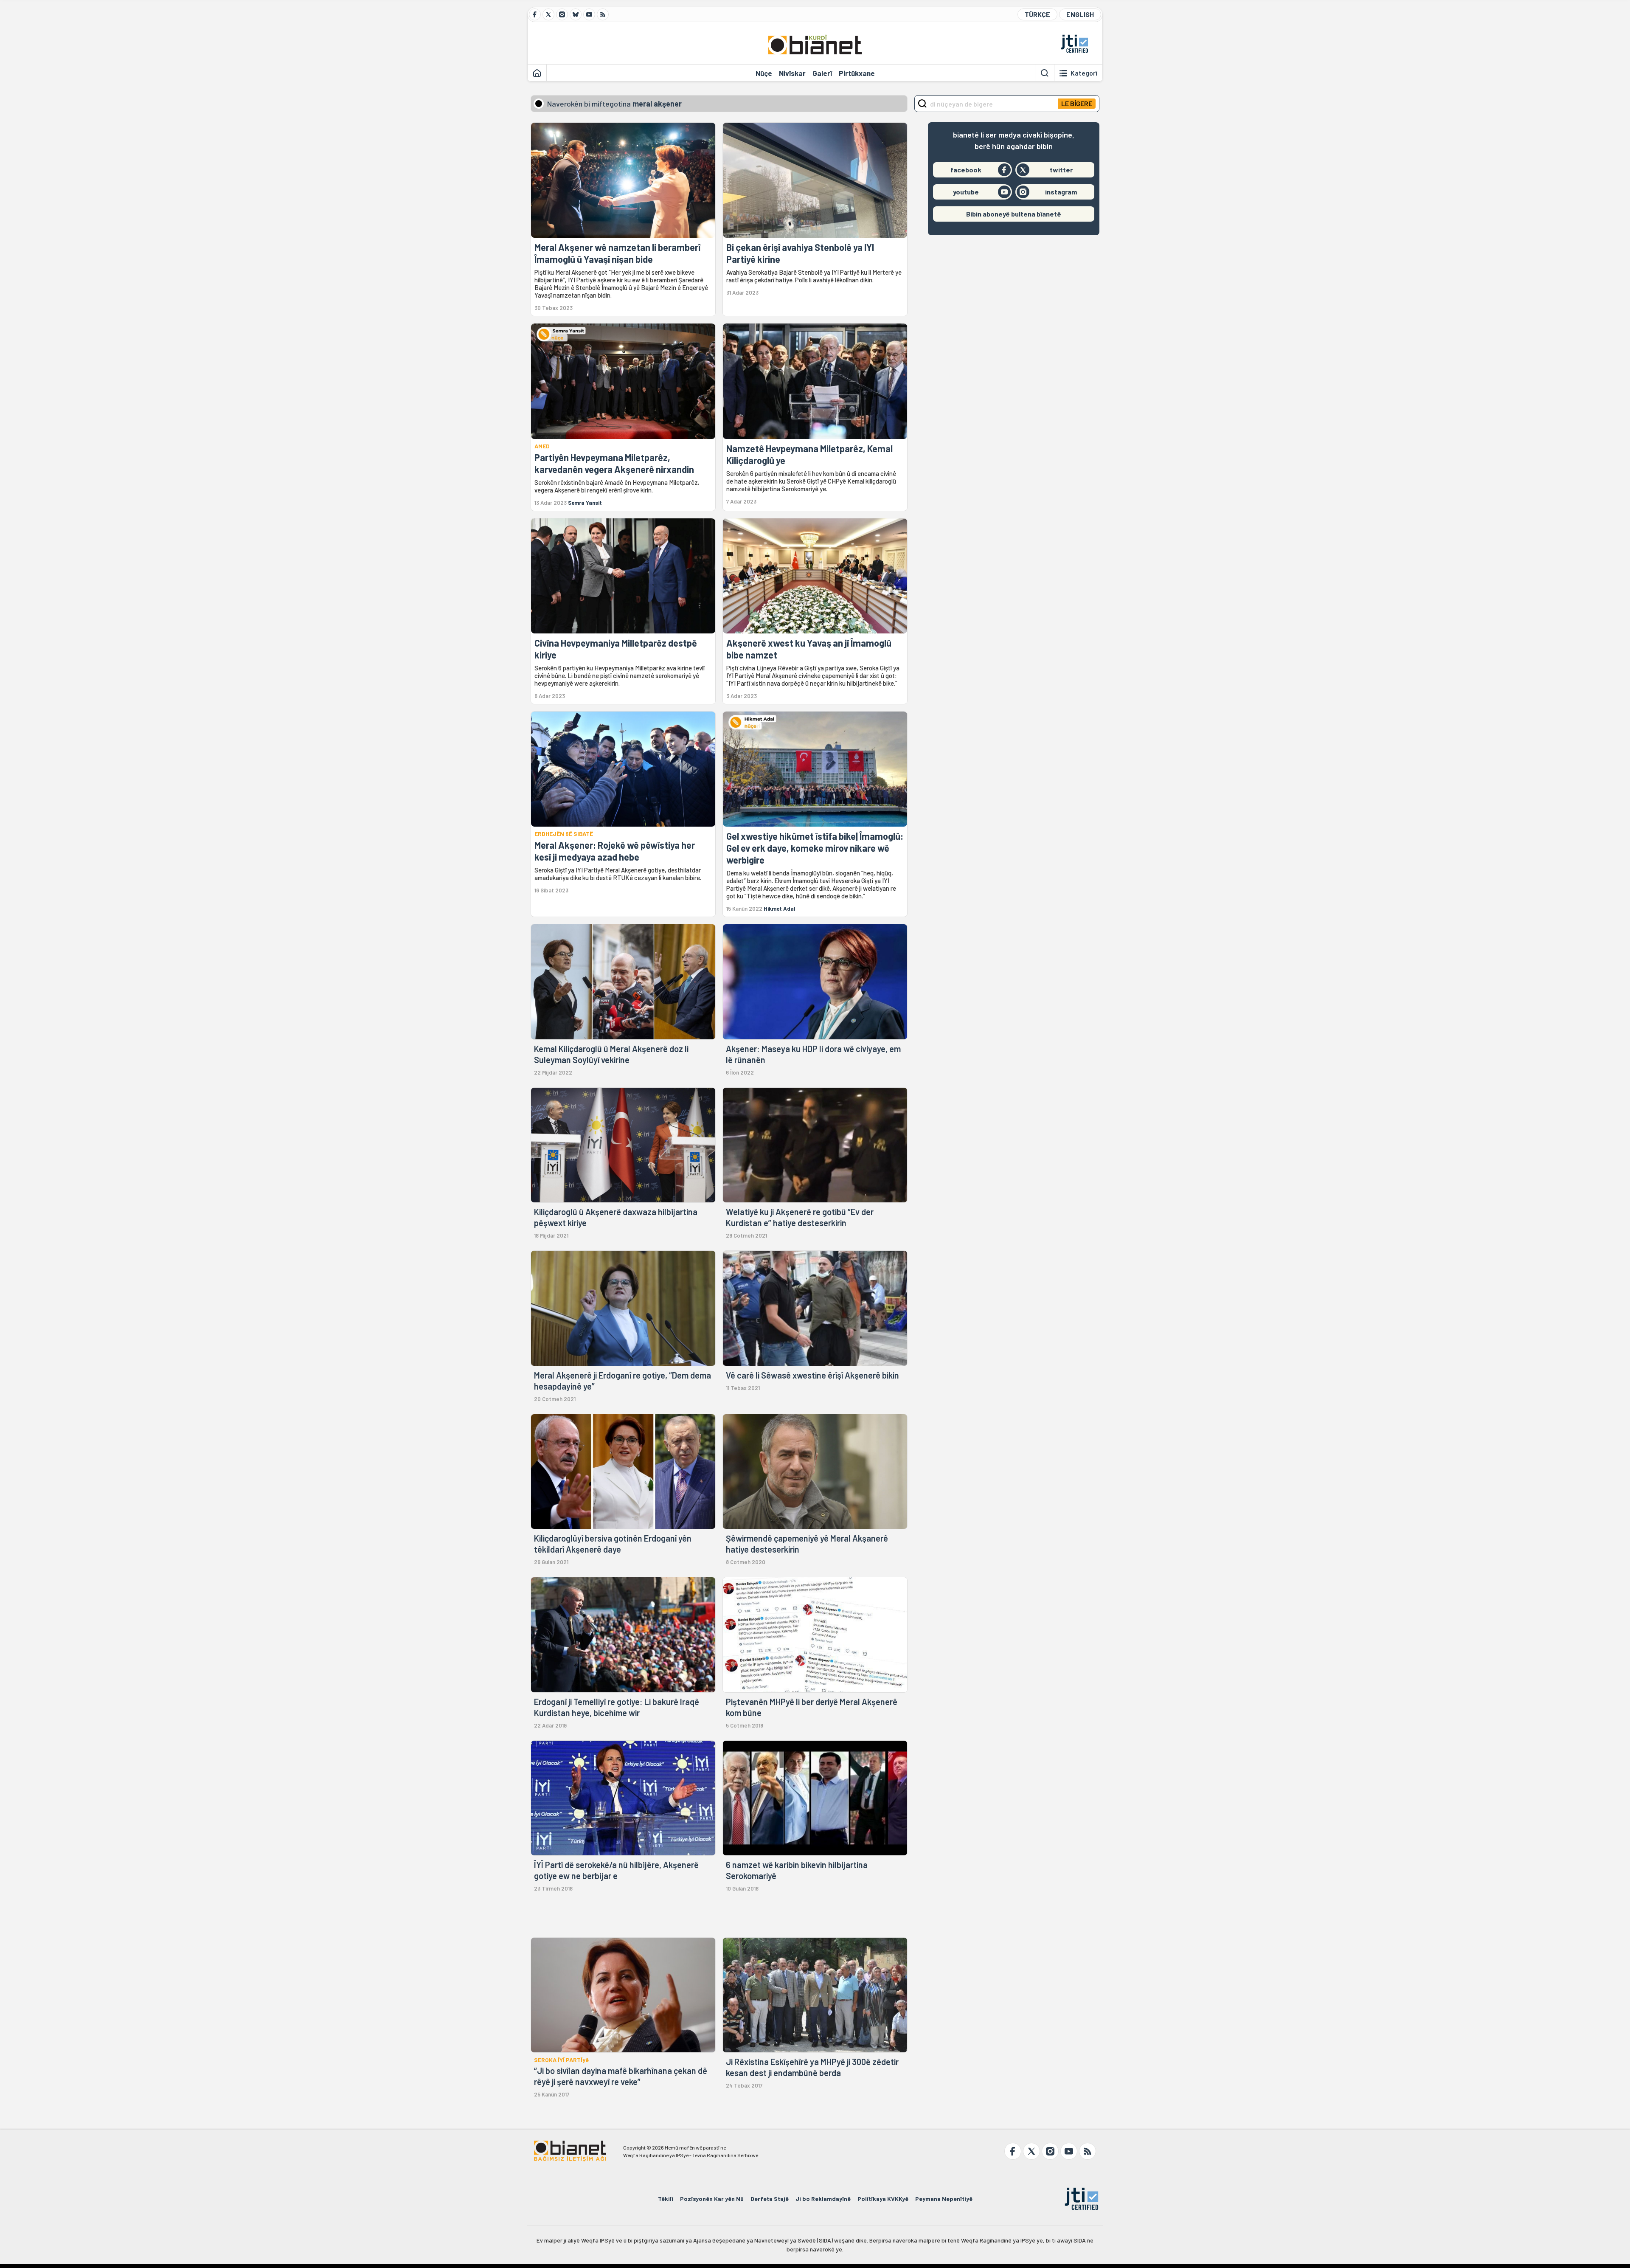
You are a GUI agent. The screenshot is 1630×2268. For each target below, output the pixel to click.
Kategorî (1084, 73)
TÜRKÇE (1037, 14)
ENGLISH (1080, 14)
